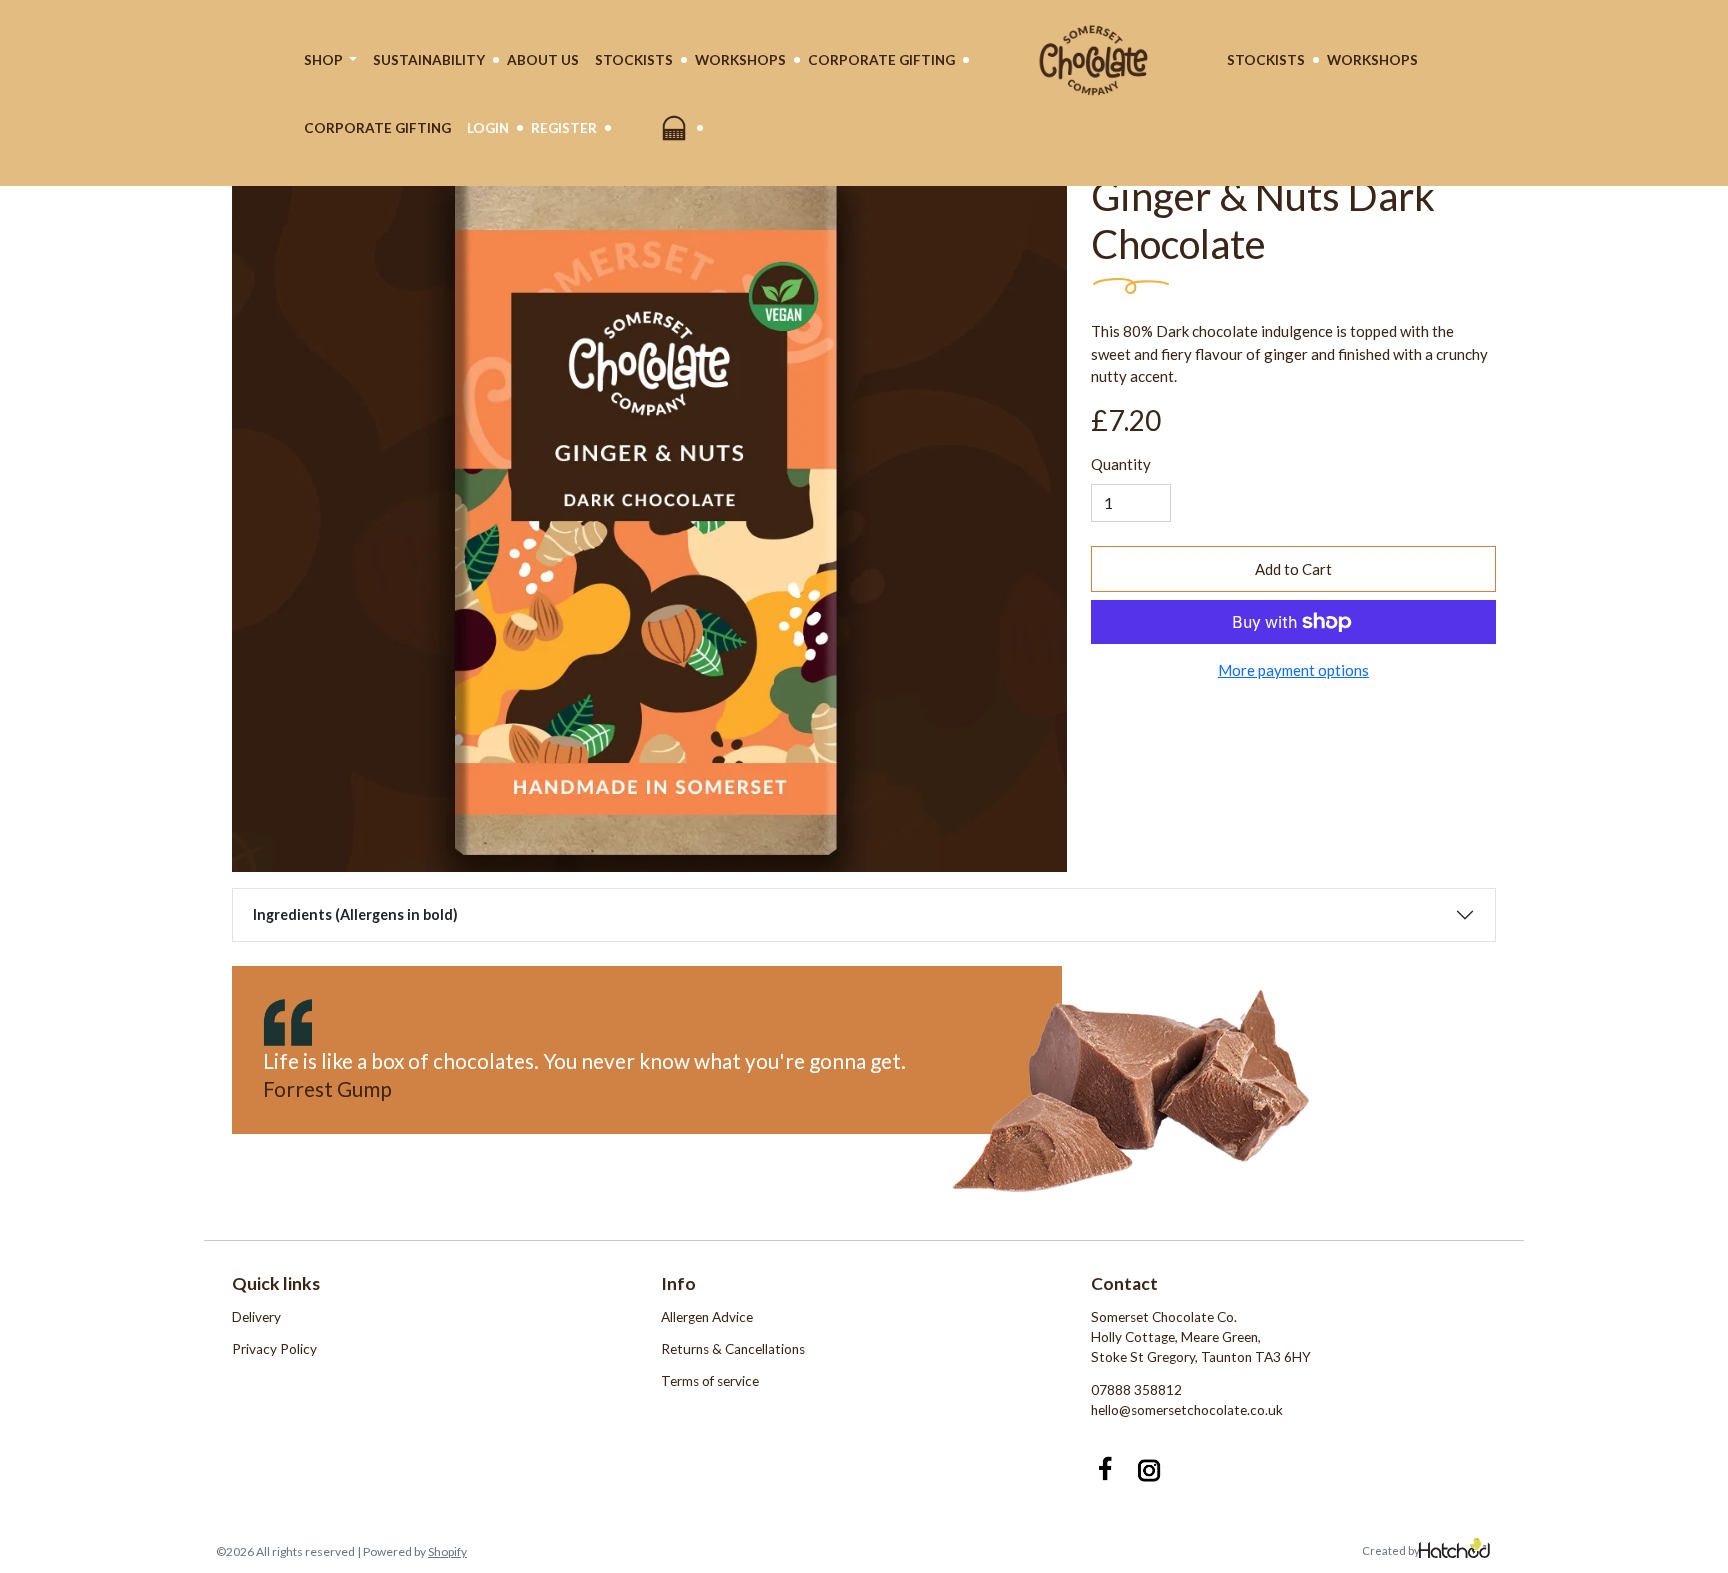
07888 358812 (1136, 1390)
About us (543, 60)
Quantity (1121, 464)
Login (488, 128)
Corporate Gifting (881, 60)
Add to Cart (1293, 569)
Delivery (256, 1317)
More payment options (1293, 670)
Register (564, 128)
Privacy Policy (274, 1349)
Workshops (740, 60)
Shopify (447, 1551)
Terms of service (710, 1381)
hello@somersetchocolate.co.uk (1187, 1410)
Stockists (634, 60)
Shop (325, 60)
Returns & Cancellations (733, 1349)
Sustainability (429, 60)
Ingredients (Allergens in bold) (355, 914)
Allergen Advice (707, 1317)
